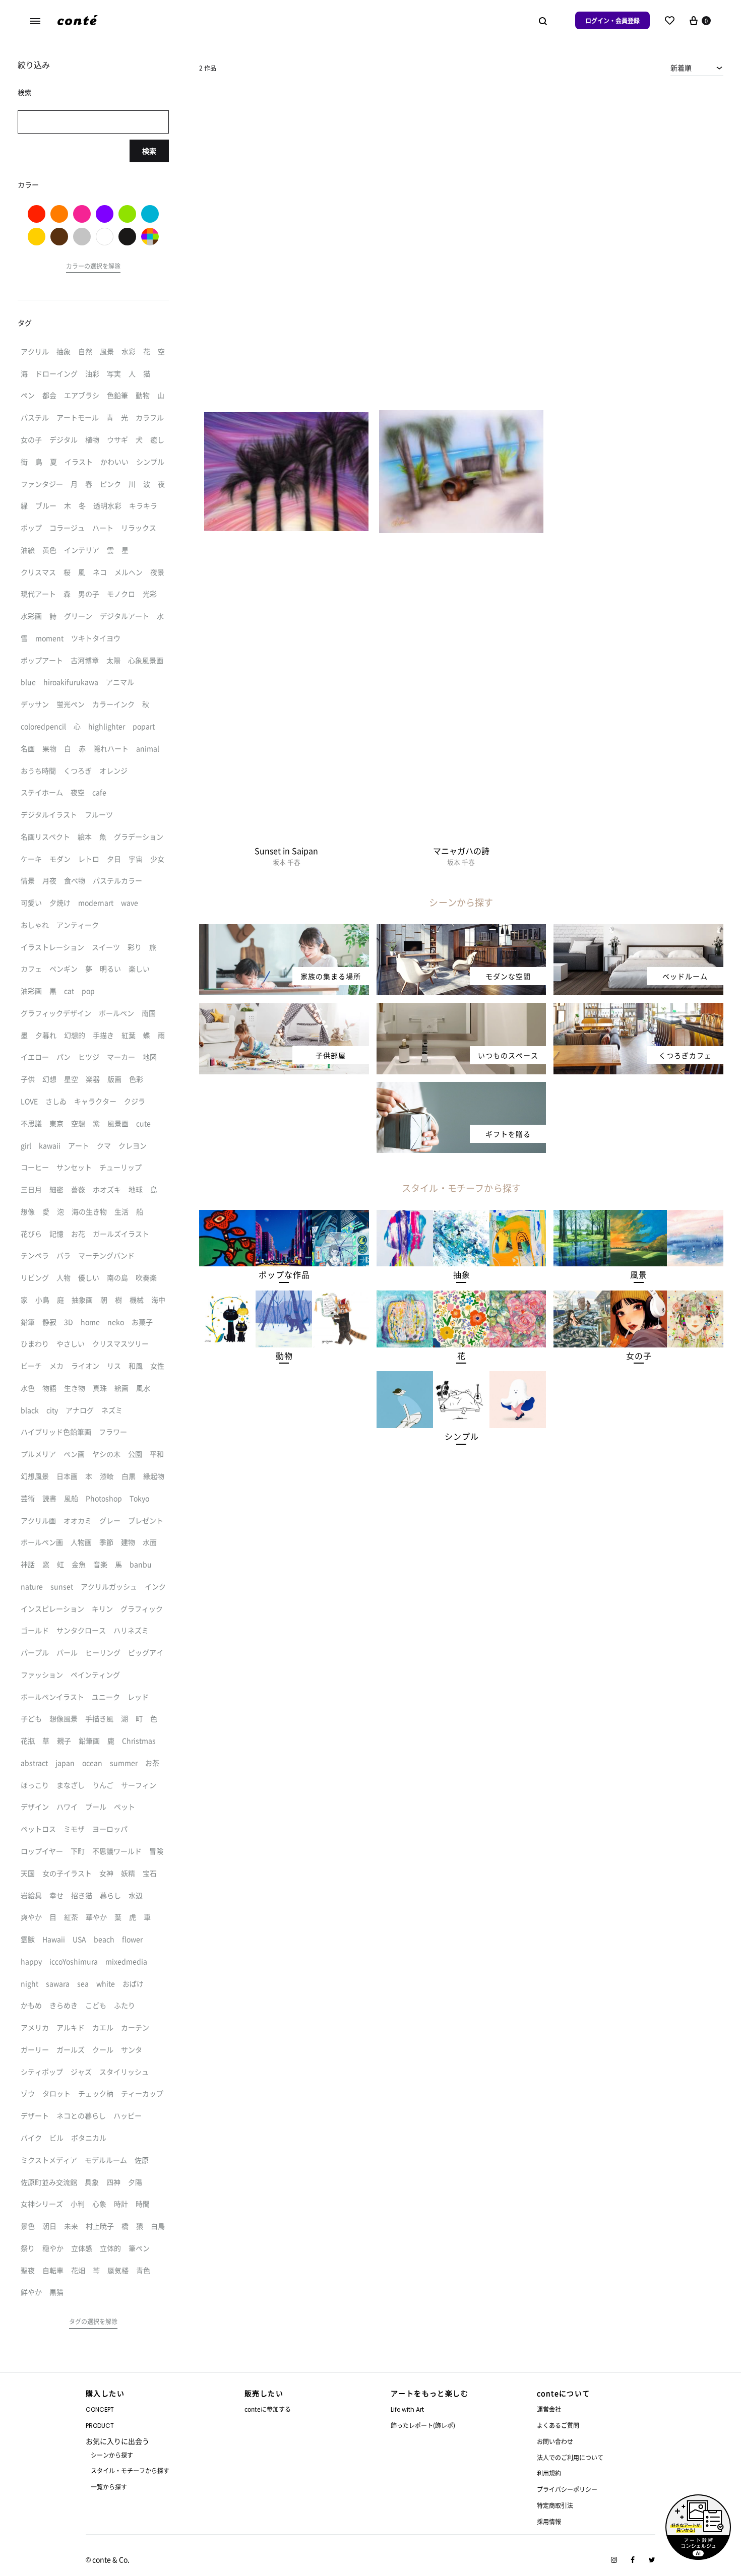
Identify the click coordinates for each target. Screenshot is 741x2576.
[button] (284, 1275)
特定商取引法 (555, 2505)
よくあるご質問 (558, 2425)
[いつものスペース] (461, 1009)
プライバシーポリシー (567, 2489)
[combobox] (697, 68)
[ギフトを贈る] (461, 1088)
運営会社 (549, 2409)
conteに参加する (268, 2409)
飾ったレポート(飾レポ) (423, 2425)
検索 (149, 151)
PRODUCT (100, 2426)
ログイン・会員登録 (612, 20)
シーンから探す (112, 2455)
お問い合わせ (555, 2441)
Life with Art (407, 2409)
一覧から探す (109, 2487)
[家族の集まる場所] (284, 930)
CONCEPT (100, 2409)
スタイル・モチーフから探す (130, 2470)
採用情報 (549, 2521)
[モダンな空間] (461, 930)
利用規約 (549, 2473)
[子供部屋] (284, 1009)
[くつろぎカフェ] (638, 1009)
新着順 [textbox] (681, 68)
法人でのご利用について (570, 2457)
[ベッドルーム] (638, 930)
